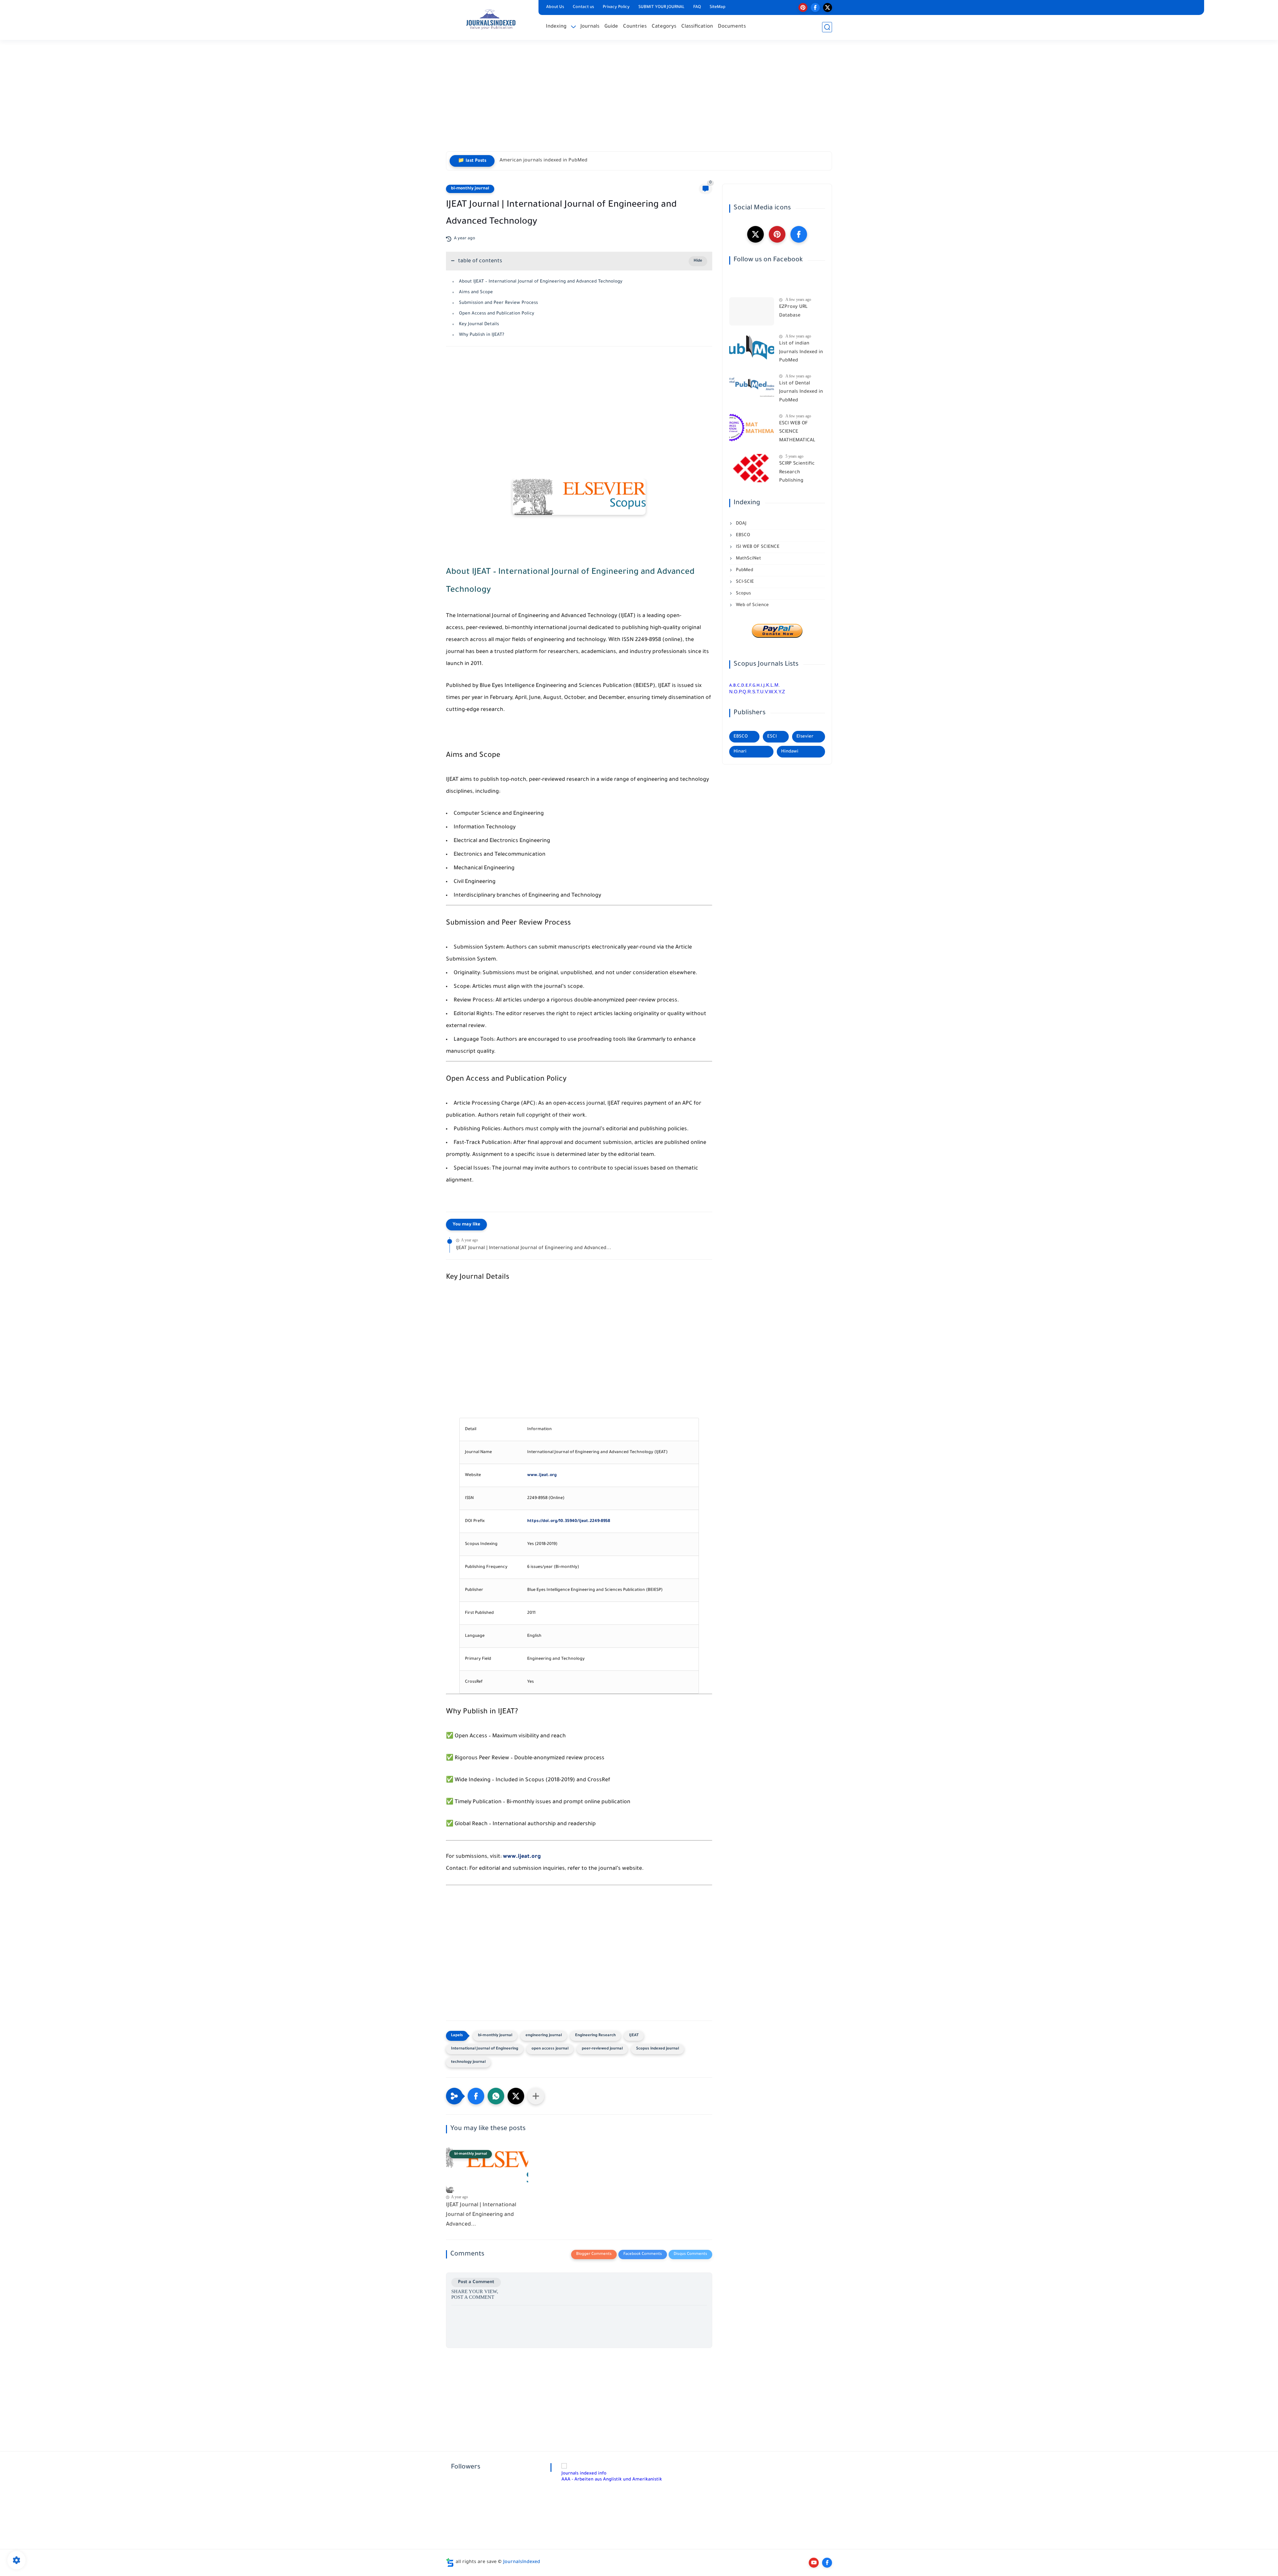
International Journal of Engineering (485, 2049)
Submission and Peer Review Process (498, 303)
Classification (697, 27)
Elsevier (805, 737)
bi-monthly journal (470, 189)
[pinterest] (803, 7)
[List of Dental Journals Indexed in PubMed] (752, 388)
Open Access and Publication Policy (497, 314)
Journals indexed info (584, 2474)
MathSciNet (748, 559)
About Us (555, 7)
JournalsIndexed (522, 2562)
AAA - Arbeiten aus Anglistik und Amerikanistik (612, 2480)
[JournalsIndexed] (491, 19)
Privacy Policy (616, 7)
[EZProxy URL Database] (752, 311)
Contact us (583, 7)
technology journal (468, 2062)
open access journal (550, 2049)
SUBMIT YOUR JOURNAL (661, 7)
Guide (611, 27)
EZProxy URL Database (793, 312)
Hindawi (790, 752)
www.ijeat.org (542, 1475)
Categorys (664, 27)
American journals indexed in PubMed (543, 161)
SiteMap (718, 7)
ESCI (772, 737)
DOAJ (741, 524)
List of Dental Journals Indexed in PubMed (801, 392)
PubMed (744, 570)
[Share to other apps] (536, 2096)
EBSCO (742, 535)
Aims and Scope (476, 292)
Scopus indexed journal (657, 2049)
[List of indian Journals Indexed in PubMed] (752, 348)
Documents (732, 27)
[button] (476, 2096)
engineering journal (544, 2036)
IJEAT (634, 2036)
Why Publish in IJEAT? (482, 335)
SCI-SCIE (744, 582)
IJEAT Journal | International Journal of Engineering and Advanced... (534, 1248)
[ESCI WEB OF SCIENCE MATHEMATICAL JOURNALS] (752, 428)
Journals (590, 27)
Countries (635, 27)
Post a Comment (476, 2282)
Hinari (740, 752)
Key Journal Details (479, 324)
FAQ (697, 7)
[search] (827, 27)
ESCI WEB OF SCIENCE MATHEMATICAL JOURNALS (797, 433)
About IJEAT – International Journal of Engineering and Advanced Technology (541, 282)
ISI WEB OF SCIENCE (757, 547)
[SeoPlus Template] (450, 2563)
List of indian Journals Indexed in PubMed (801, 352)
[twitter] (828, 7)
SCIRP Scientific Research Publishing (797, 472)
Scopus (743, 594)
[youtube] (814, 2563)
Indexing (556, 27)
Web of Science (752, 605)
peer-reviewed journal (602, 2049)
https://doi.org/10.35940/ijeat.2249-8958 (569, 1521)
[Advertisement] (639, 100)
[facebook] (815, 7)
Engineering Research (595, 2036)
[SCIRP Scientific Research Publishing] (752, 468)
